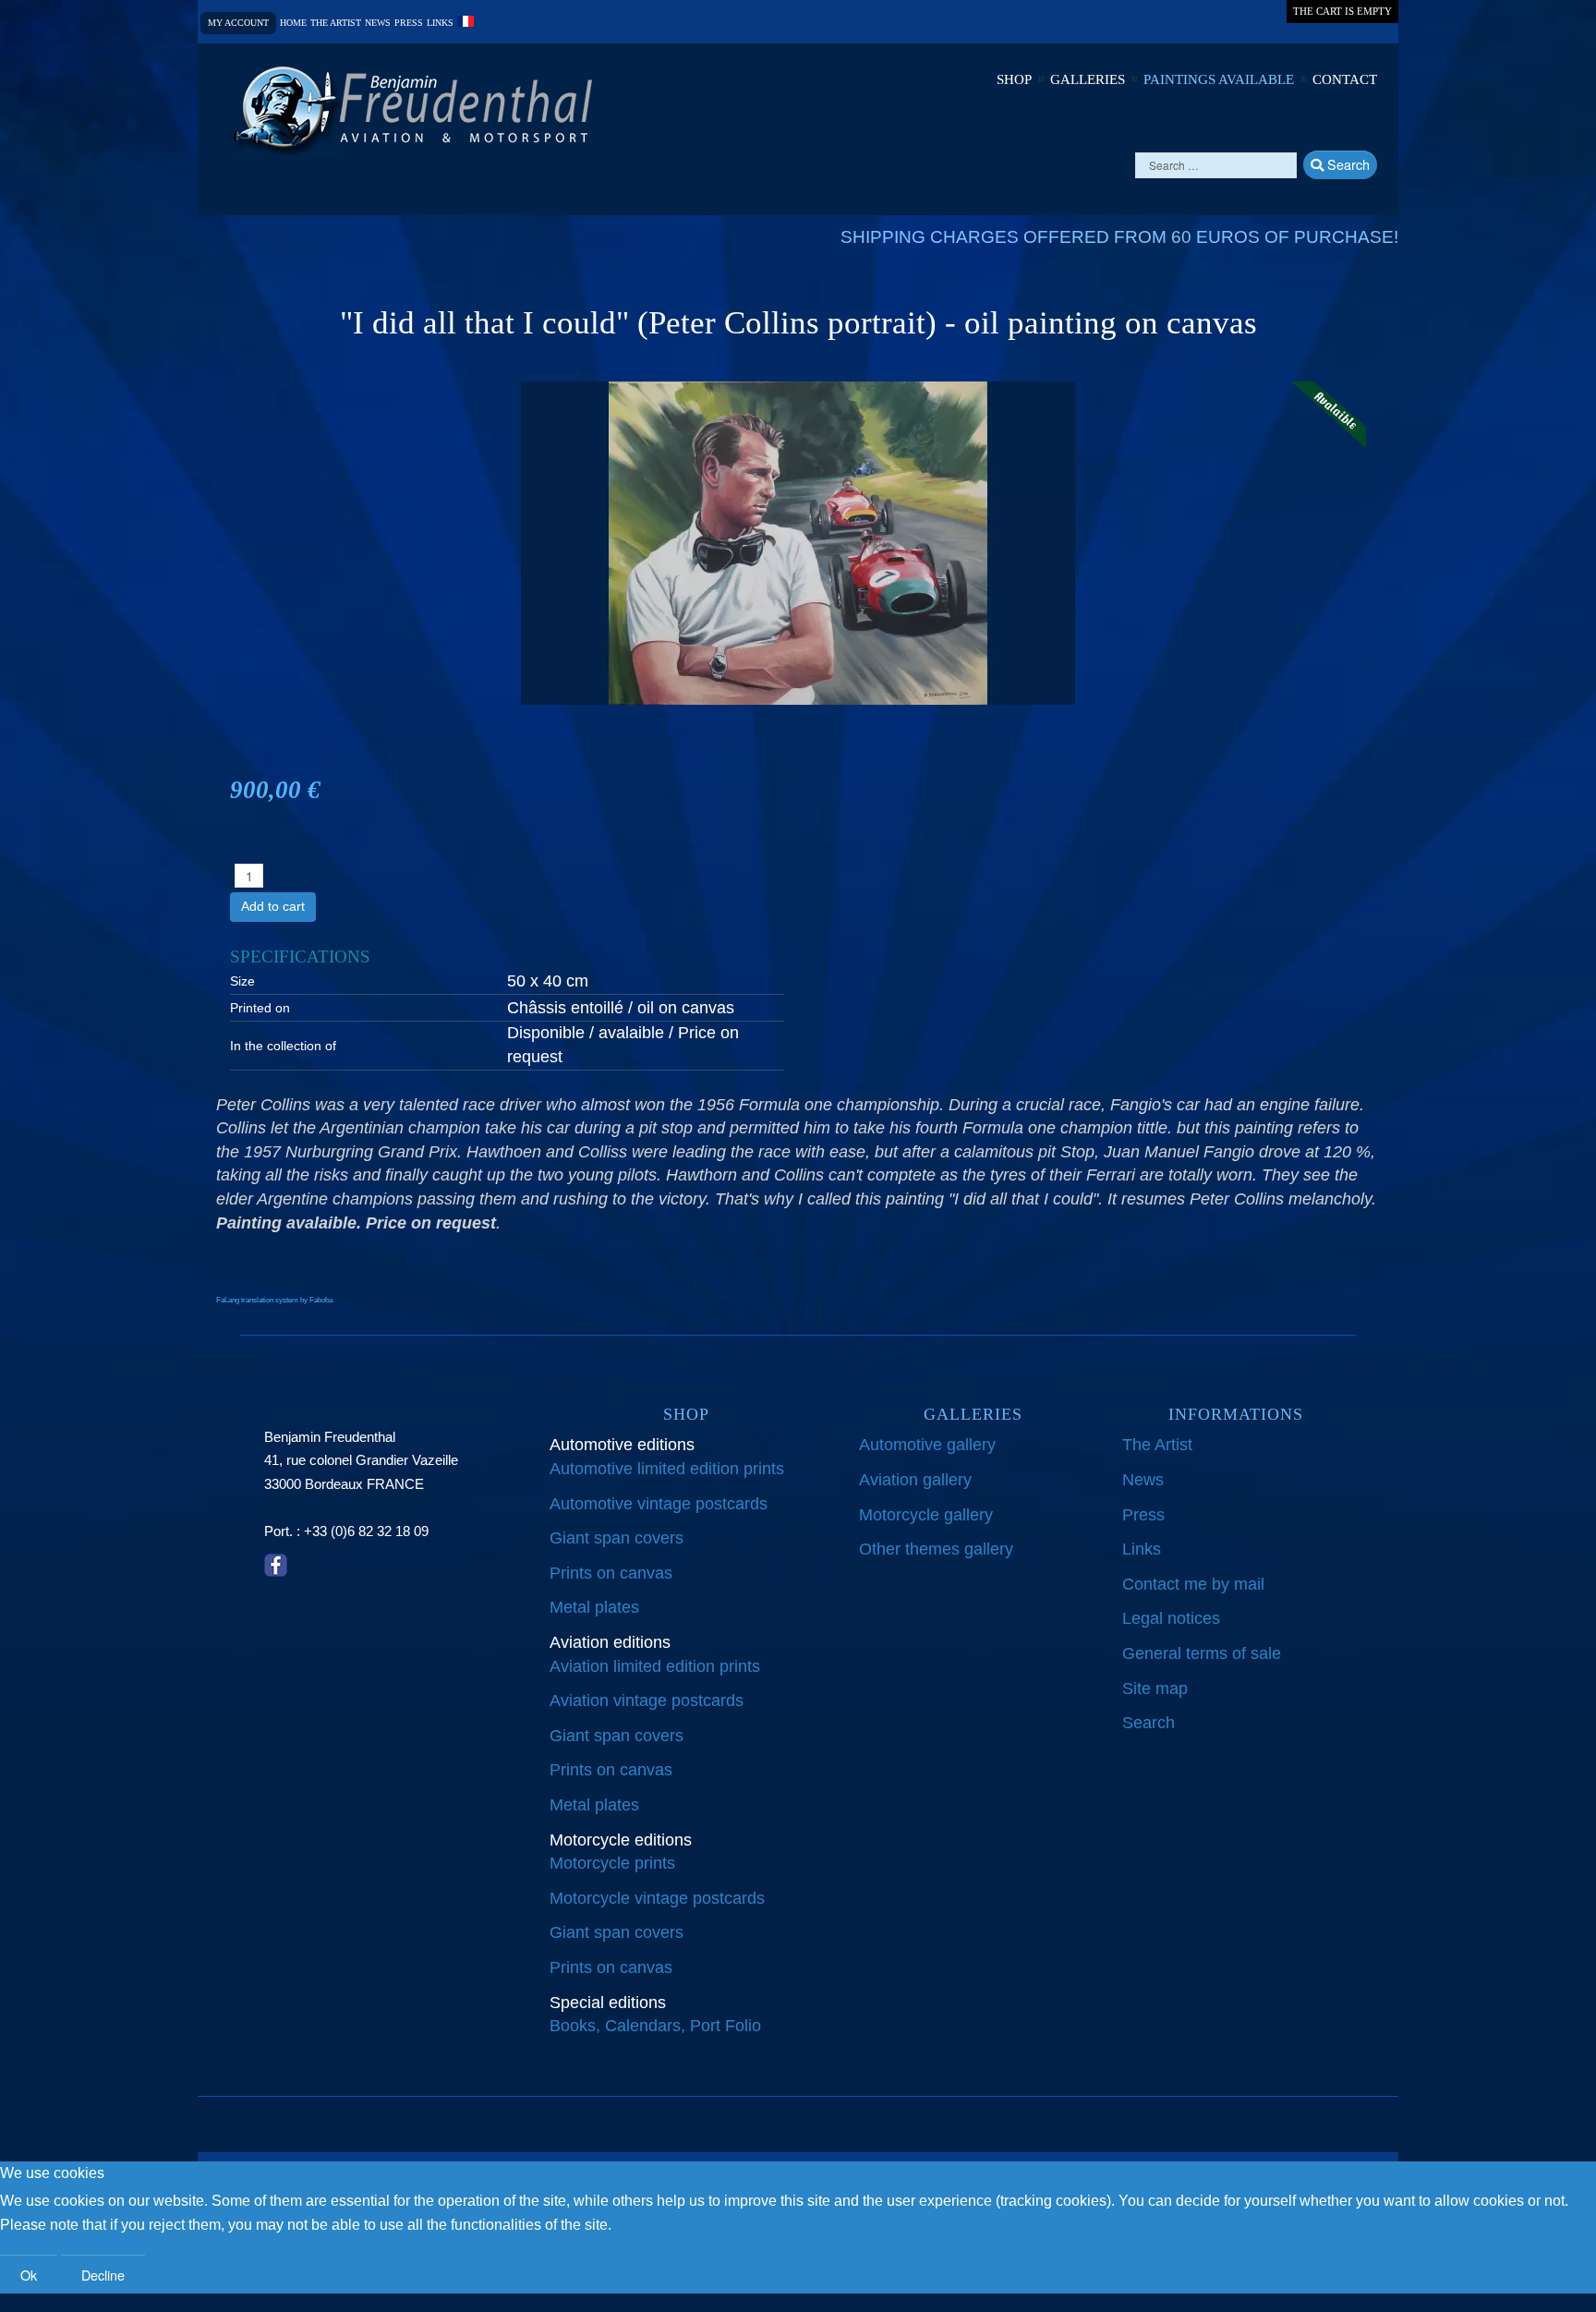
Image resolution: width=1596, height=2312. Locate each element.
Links (440, 23)
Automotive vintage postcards (659, 1504)
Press (409, 23)
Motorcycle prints (612, 1863)
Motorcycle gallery (926, 1515)
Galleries (1088, 79)
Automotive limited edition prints (667, 1469)
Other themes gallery (936, 1549)
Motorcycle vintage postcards (657, 1898)
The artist (336, 23)
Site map (1155, 1689)
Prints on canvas (611, 1573)
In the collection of (283, 1046)
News (378, 23)
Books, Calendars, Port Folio (655, 2026)
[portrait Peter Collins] (798, 542)
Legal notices (1171, 1618)
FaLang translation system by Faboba (274, 1300)
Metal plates (594, 1607)
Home (293, 23)
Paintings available (1219, 79)
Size (242, 981)
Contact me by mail (1193, 1584)
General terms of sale (1202, 1653)
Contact (1345, 79)
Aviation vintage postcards (647, 1701)
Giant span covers (617, 1538)
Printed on (260, 1008)
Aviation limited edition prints (655, 1666)
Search (1347, 164)
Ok (29, 2275)
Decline (103, 2275)
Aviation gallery (915, 1480)
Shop (1014, 79)
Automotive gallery (927, 1445)
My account (238, 23)
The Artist (1157, 1445)
